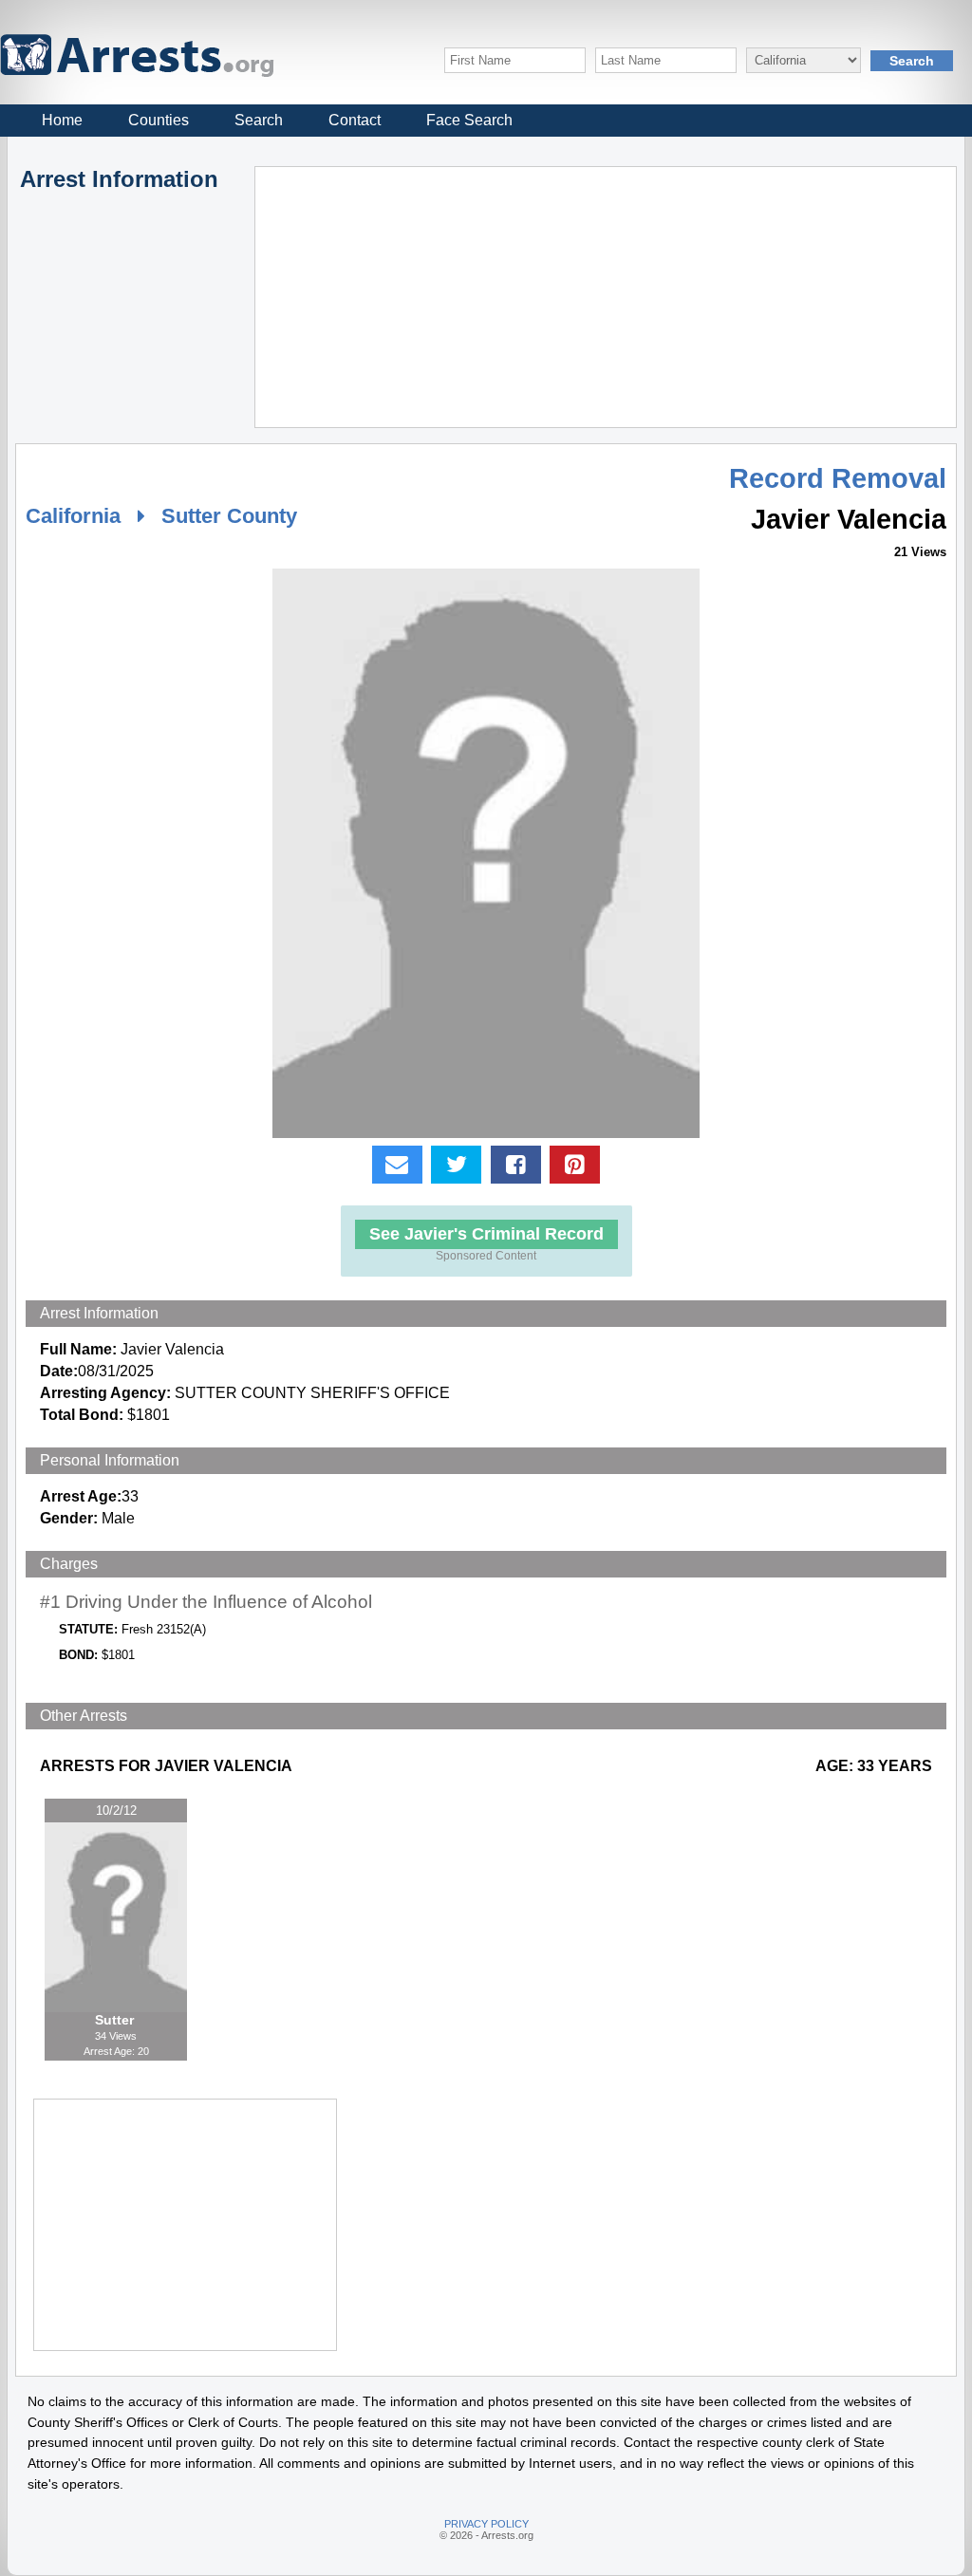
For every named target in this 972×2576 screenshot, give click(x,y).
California (73, 516)
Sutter (116, 2020)
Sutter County (229, 516)
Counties (159, 120)
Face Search (469, 120)
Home (62, 120)
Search (259, 120)
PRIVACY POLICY (486, 2524)
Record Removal (838, 478)
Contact (355, 120)
